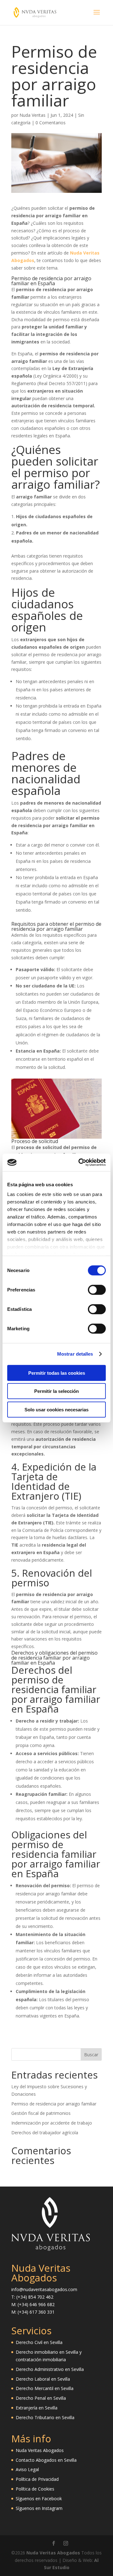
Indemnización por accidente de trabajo (52, 2123)
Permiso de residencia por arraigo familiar (54, 2104)
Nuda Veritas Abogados (40, 2450)
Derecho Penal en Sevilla (41, 2398)
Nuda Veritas (32, 115)
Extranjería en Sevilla (37, 2408)
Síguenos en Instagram (39, 2508)
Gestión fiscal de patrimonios (41, 2113)
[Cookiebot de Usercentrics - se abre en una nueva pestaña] (80, 1162)
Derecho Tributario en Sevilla (45, 2417)
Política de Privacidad (37, 2479)
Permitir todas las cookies (57, 1373)
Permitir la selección (56, 1391)
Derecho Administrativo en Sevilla (50, 2369)
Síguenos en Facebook (39, 2499)
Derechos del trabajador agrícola (45, 2133)
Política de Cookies (35, 2489)
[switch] (97, 1290)
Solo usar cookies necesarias (56, 1409)
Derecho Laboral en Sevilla (43, 2379)
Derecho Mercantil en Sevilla (45, 2388)
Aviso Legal (27, 2469)
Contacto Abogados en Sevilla (46, 2460)
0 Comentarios (51, 123)
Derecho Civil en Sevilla (39, 2342)
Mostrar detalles (75, 1354)
